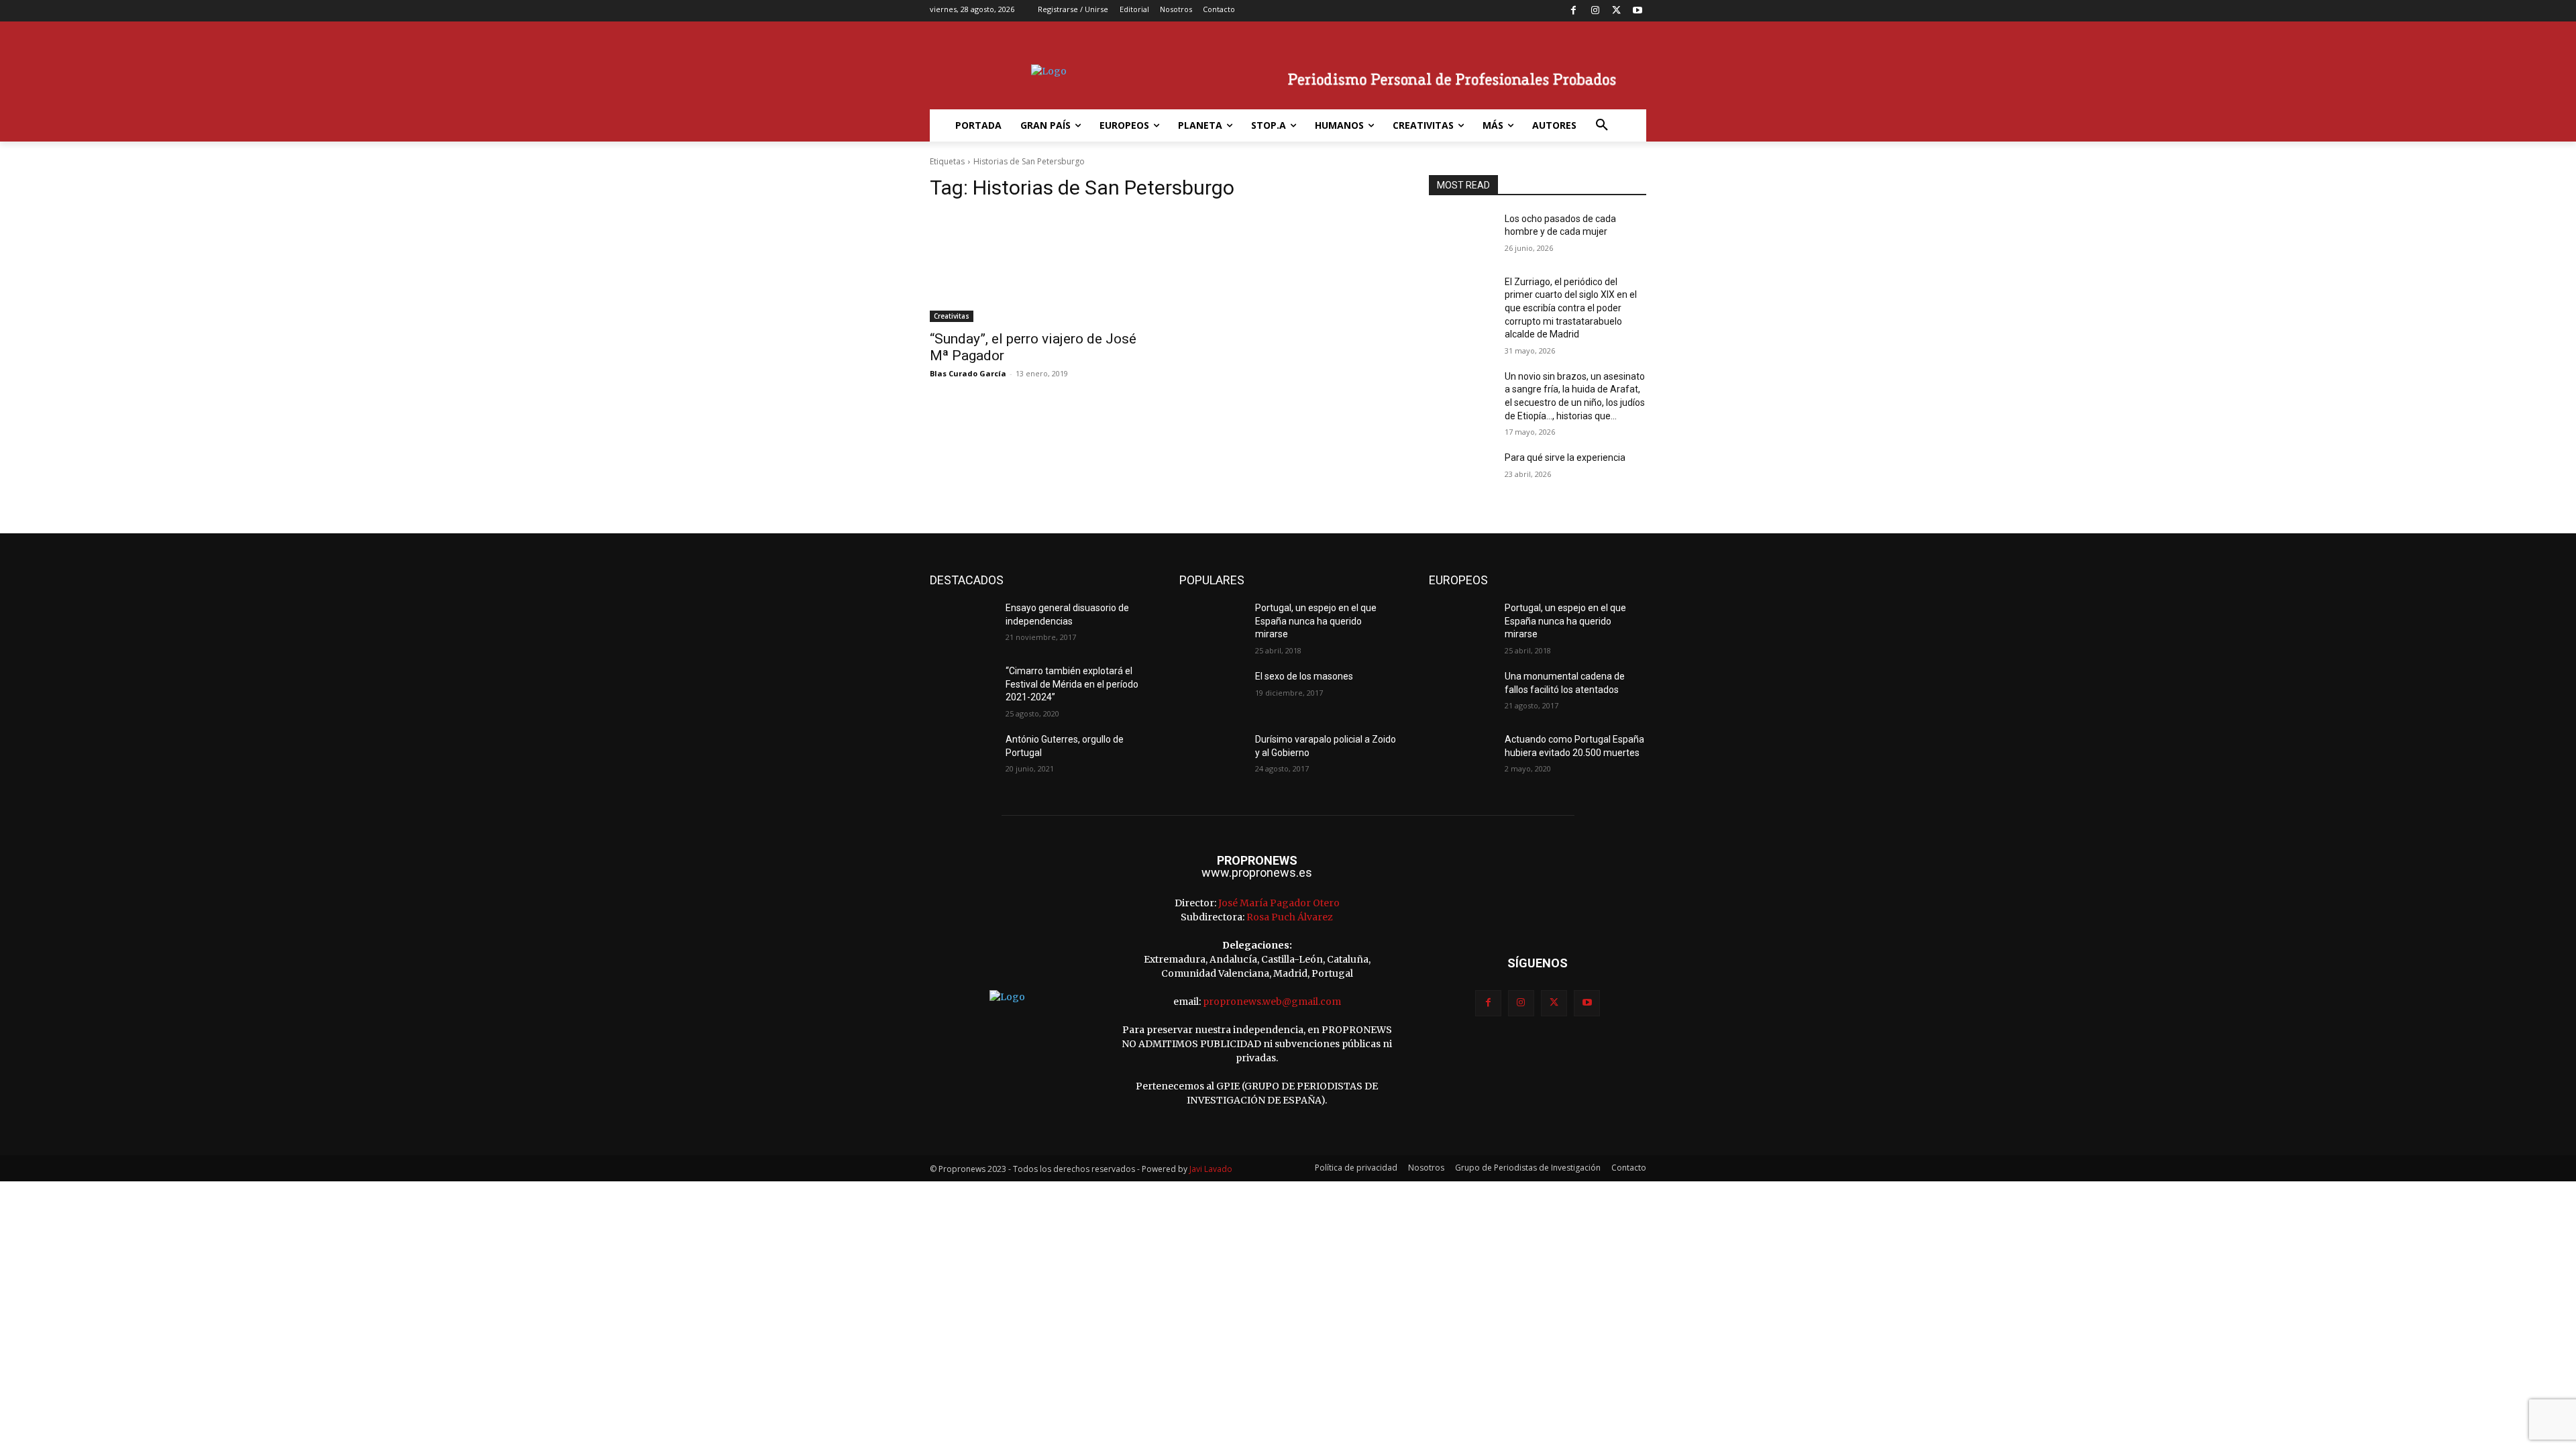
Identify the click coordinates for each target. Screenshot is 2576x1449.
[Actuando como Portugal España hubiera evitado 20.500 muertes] (1461, 756)
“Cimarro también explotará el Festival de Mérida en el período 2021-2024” (1072, 684)
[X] (1616, 11)
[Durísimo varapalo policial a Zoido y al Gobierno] (1212, 756)
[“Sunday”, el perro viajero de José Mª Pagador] (1038, 268)
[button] (1602, 125)
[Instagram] (1595, 11)
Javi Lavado (1211, 1169)
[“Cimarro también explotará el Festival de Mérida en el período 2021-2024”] (962, 688)
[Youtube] (1637, 11)
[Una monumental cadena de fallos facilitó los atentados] (1461, 693)
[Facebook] (1574, 11)
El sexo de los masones (1304, 676)
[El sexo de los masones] (1212, 693)
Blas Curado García (968, 373)
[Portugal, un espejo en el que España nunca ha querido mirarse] (1212, 625)
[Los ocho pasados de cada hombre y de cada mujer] (1461, 235)
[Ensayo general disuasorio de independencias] (962, 625)
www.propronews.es (1257, 872)
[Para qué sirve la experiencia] (1461, 474)
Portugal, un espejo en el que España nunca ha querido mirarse (1316, 621)
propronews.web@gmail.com (1272, 1002)
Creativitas (952, 316)
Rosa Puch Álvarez (1290, 917)
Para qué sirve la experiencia (1565, 458)
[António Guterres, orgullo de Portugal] (962, 756)
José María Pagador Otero (1279, 903)
